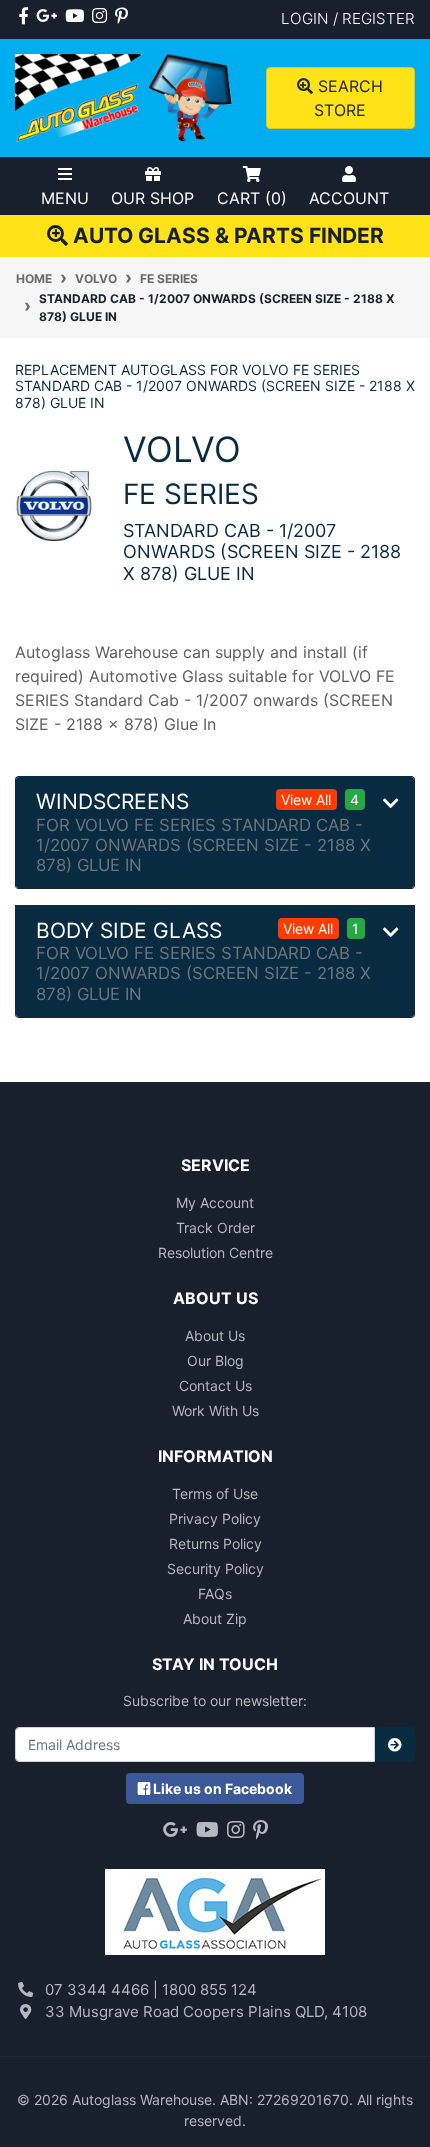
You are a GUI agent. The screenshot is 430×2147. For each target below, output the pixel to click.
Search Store (348, 98)
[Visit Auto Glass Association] (215, 1901)
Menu (65, 198)
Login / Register (348, 18)
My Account (215, 1202)
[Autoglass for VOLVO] (54, 504)
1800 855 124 (209, 1989)
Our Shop (152, 198)
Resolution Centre (215, 1252)
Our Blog (215, 1360)
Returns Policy (215, 1543)
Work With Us (215, 1410)
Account (349, 198)
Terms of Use (215, 1493)
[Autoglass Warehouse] (125, 96)
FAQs (215, 1593)
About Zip (215, 1618)
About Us (215, 1335)
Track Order (215, 1227)
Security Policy (215, 1568)
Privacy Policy (215, 1518)
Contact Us (215, 1385)
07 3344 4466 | (103, 1989)
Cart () (252, 198)
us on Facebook (222, 1788)
